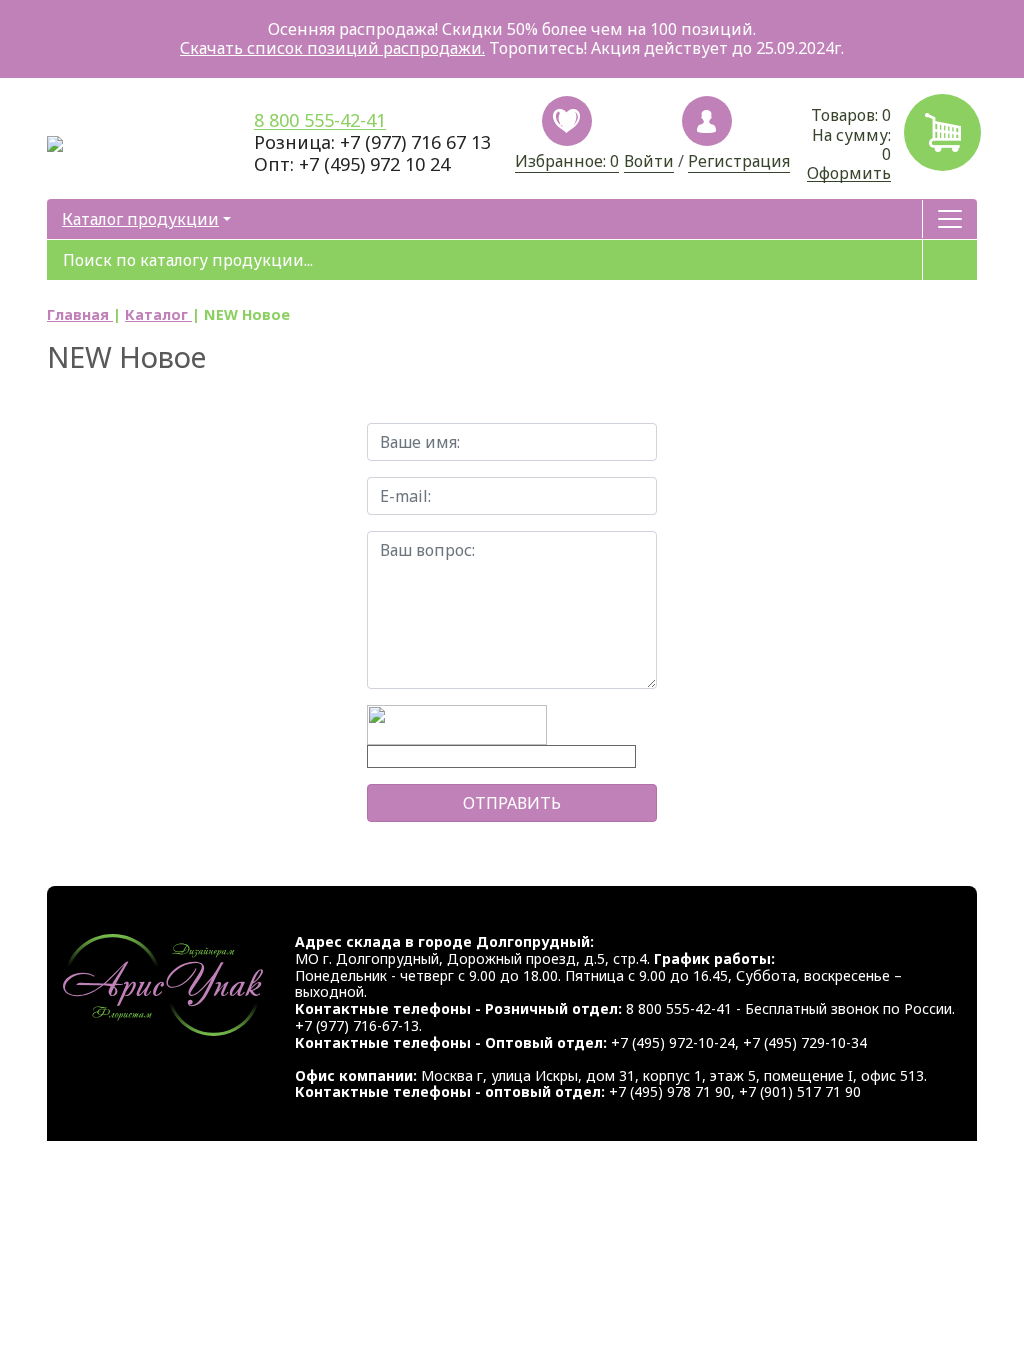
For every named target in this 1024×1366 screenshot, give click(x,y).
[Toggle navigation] (949, 219)
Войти (649, 162)
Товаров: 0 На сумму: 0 (849, 143)
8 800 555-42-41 (320, 120)
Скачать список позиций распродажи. (332, 48)
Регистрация (739, 162)
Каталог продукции (140, 219)
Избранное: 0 (567, 161)
